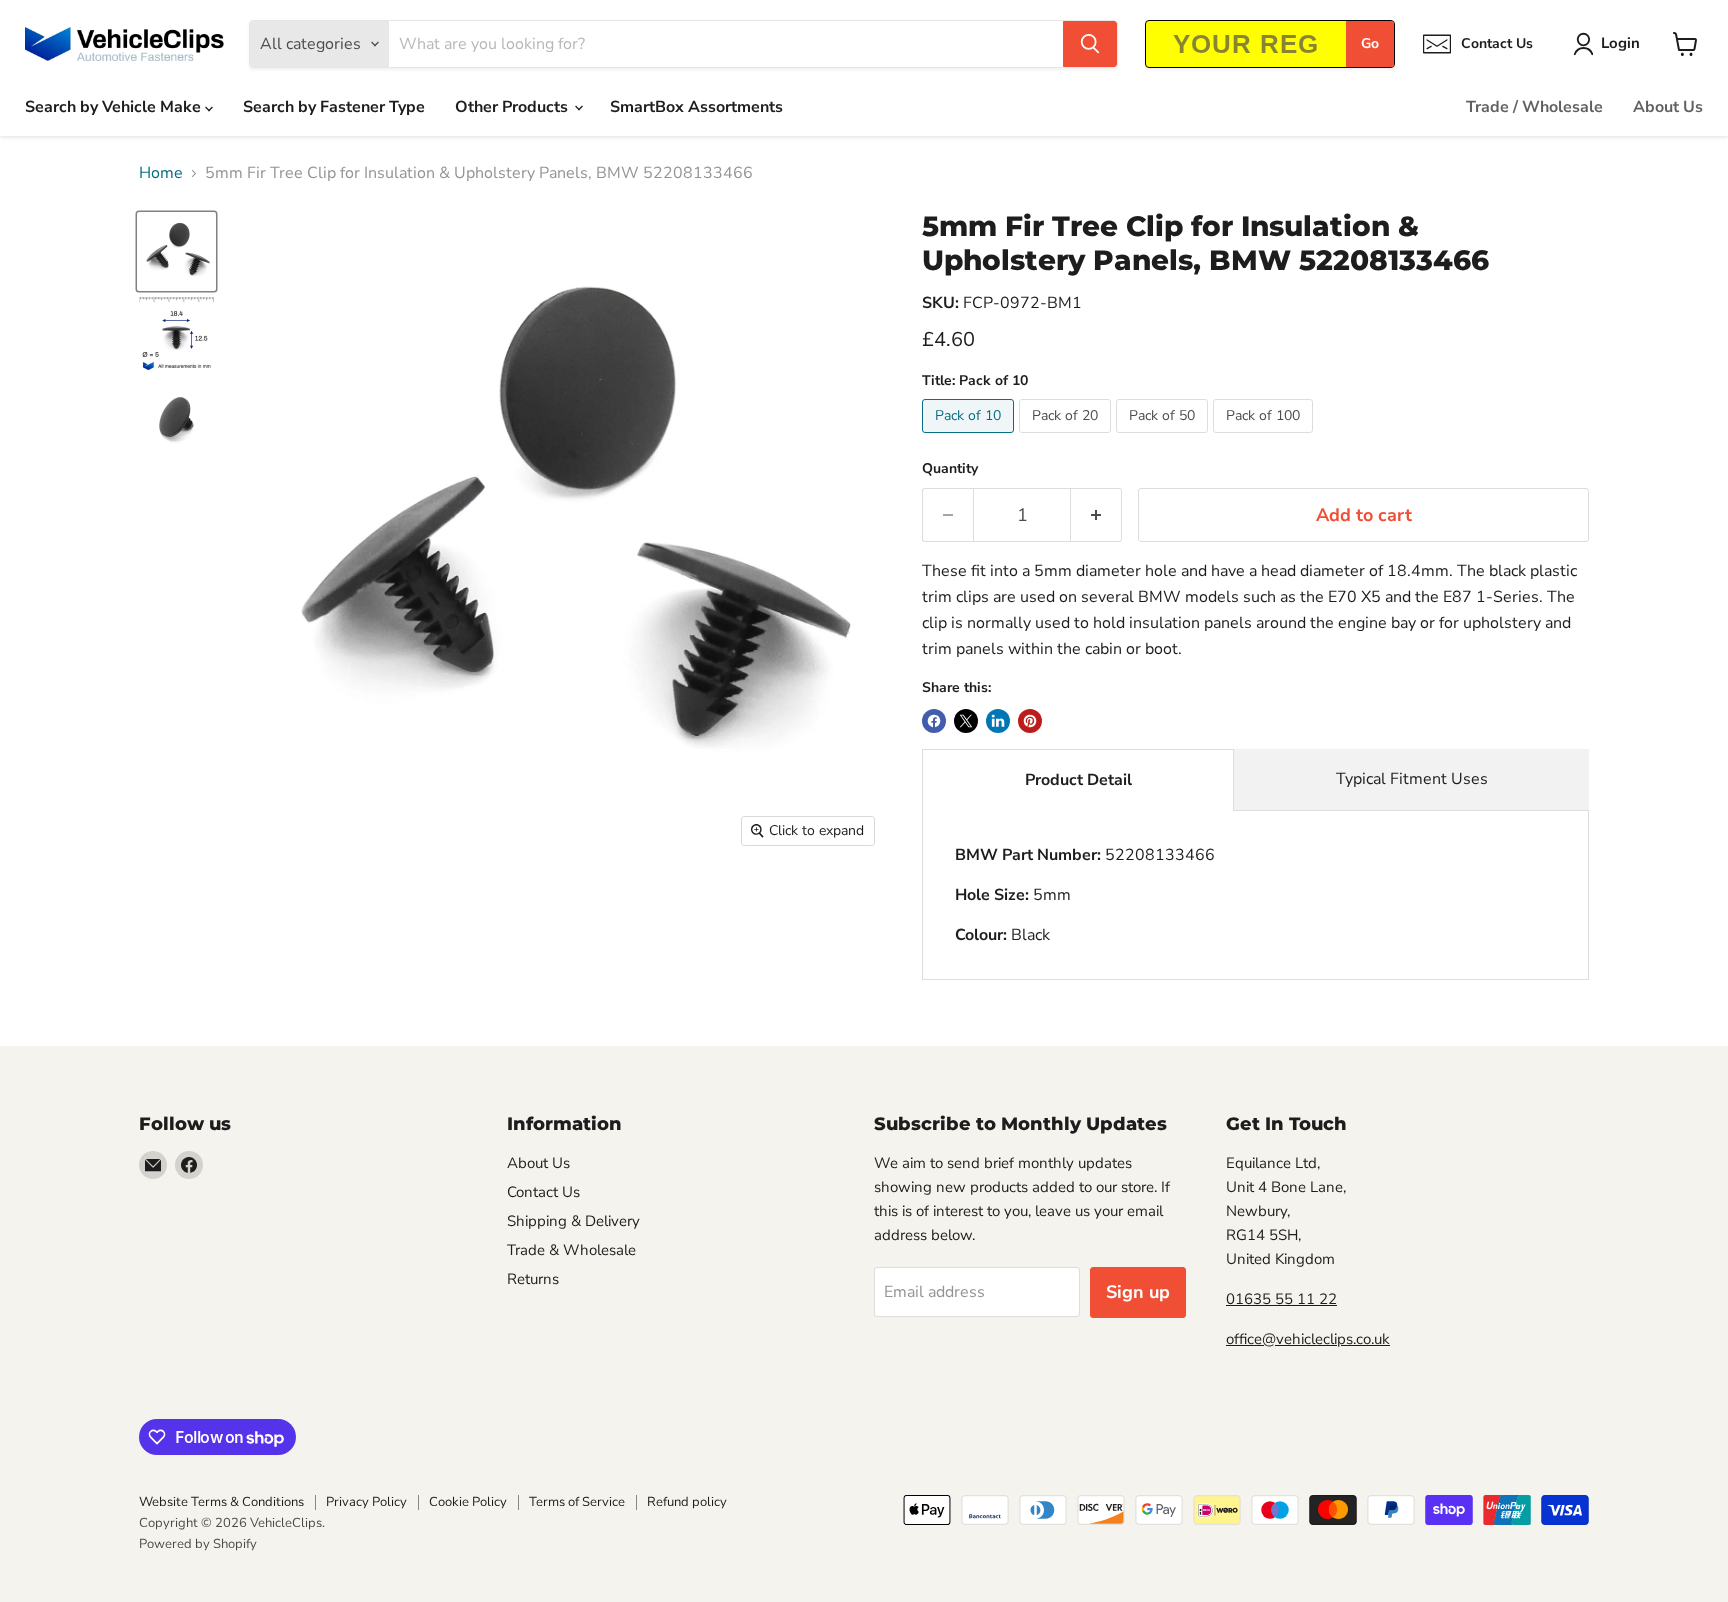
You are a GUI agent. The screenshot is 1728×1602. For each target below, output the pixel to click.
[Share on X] (966, 721)
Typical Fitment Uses (1412, 779)
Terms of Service (577, 1502)
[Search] (1090, 44)
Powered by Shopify (198, 1544)
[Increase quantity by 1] (1096, 515)
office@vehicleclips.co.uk (1308, 1339)
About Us (1668, 107)
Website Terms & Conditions (221, 1502)
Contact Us (543, 1192)
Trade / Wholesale (1534, 107)
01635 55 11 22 (1281, 1299)
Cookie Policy (468, 1502)
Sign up (1138, 1292)
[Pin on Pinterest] (1030, 721)
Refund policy (687, 1502)
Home (161, 173)
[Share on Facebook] (934, 721)
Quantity (950, 469)
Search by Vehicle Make (115, 107)
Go (1370, 43)
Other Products (513, 107)
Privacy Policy (366, 1502)
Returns (533, 1279)
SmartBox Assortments (696, 107)
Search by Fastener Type (334, 107)
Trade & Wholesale (571, 1250)
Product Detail (1078, 780)
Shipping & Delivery (573, 1221)
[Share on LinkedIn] (998, 721)
